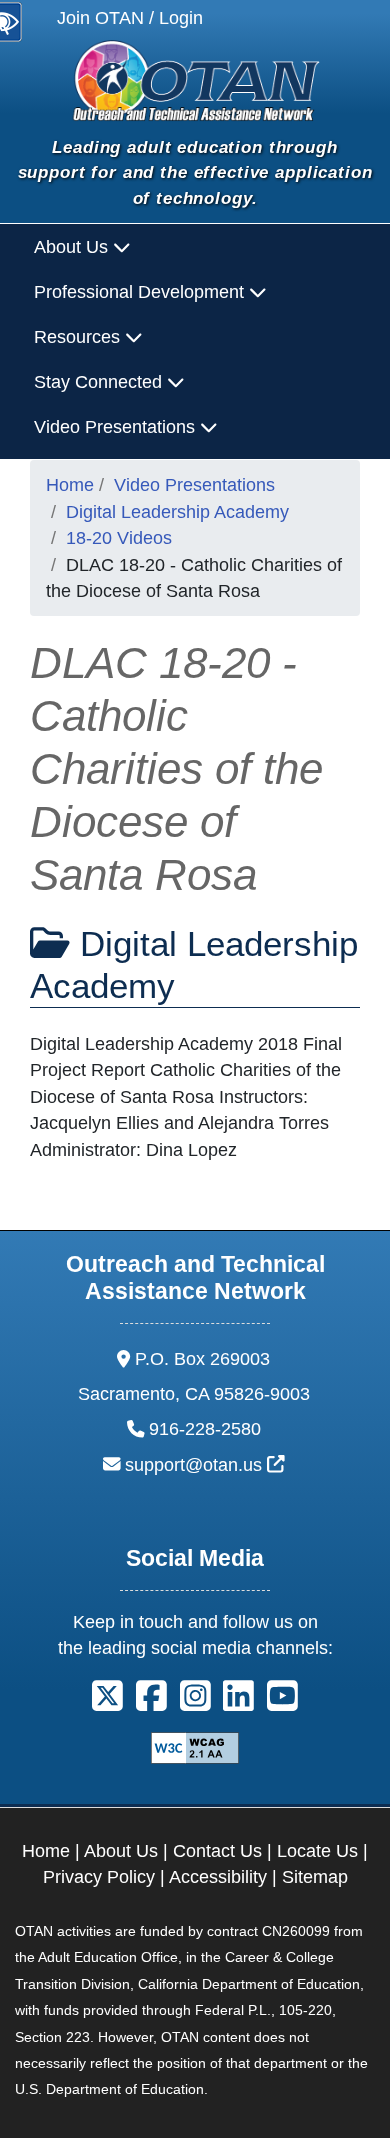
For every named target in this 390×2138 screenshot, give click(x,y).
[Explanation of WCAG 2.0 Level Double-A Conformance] (195, 1746)
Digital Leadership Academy (177, 512)
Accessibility (218, 1877)
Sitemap (315, 1877)
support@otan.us (205, 1465)
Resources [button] (79, 337)
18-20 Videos (119, 538)
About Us (121, 1851)
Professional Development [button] (141, 292)
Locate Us (317, 1851)
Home (70, 485)
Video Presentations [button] (117, 427)
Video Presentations (194, 485)
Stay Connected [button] (100, 382)
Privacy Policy (99, 1877)
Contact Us (217, 1851)
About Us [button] (73, 247)
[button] (107, 1702)
